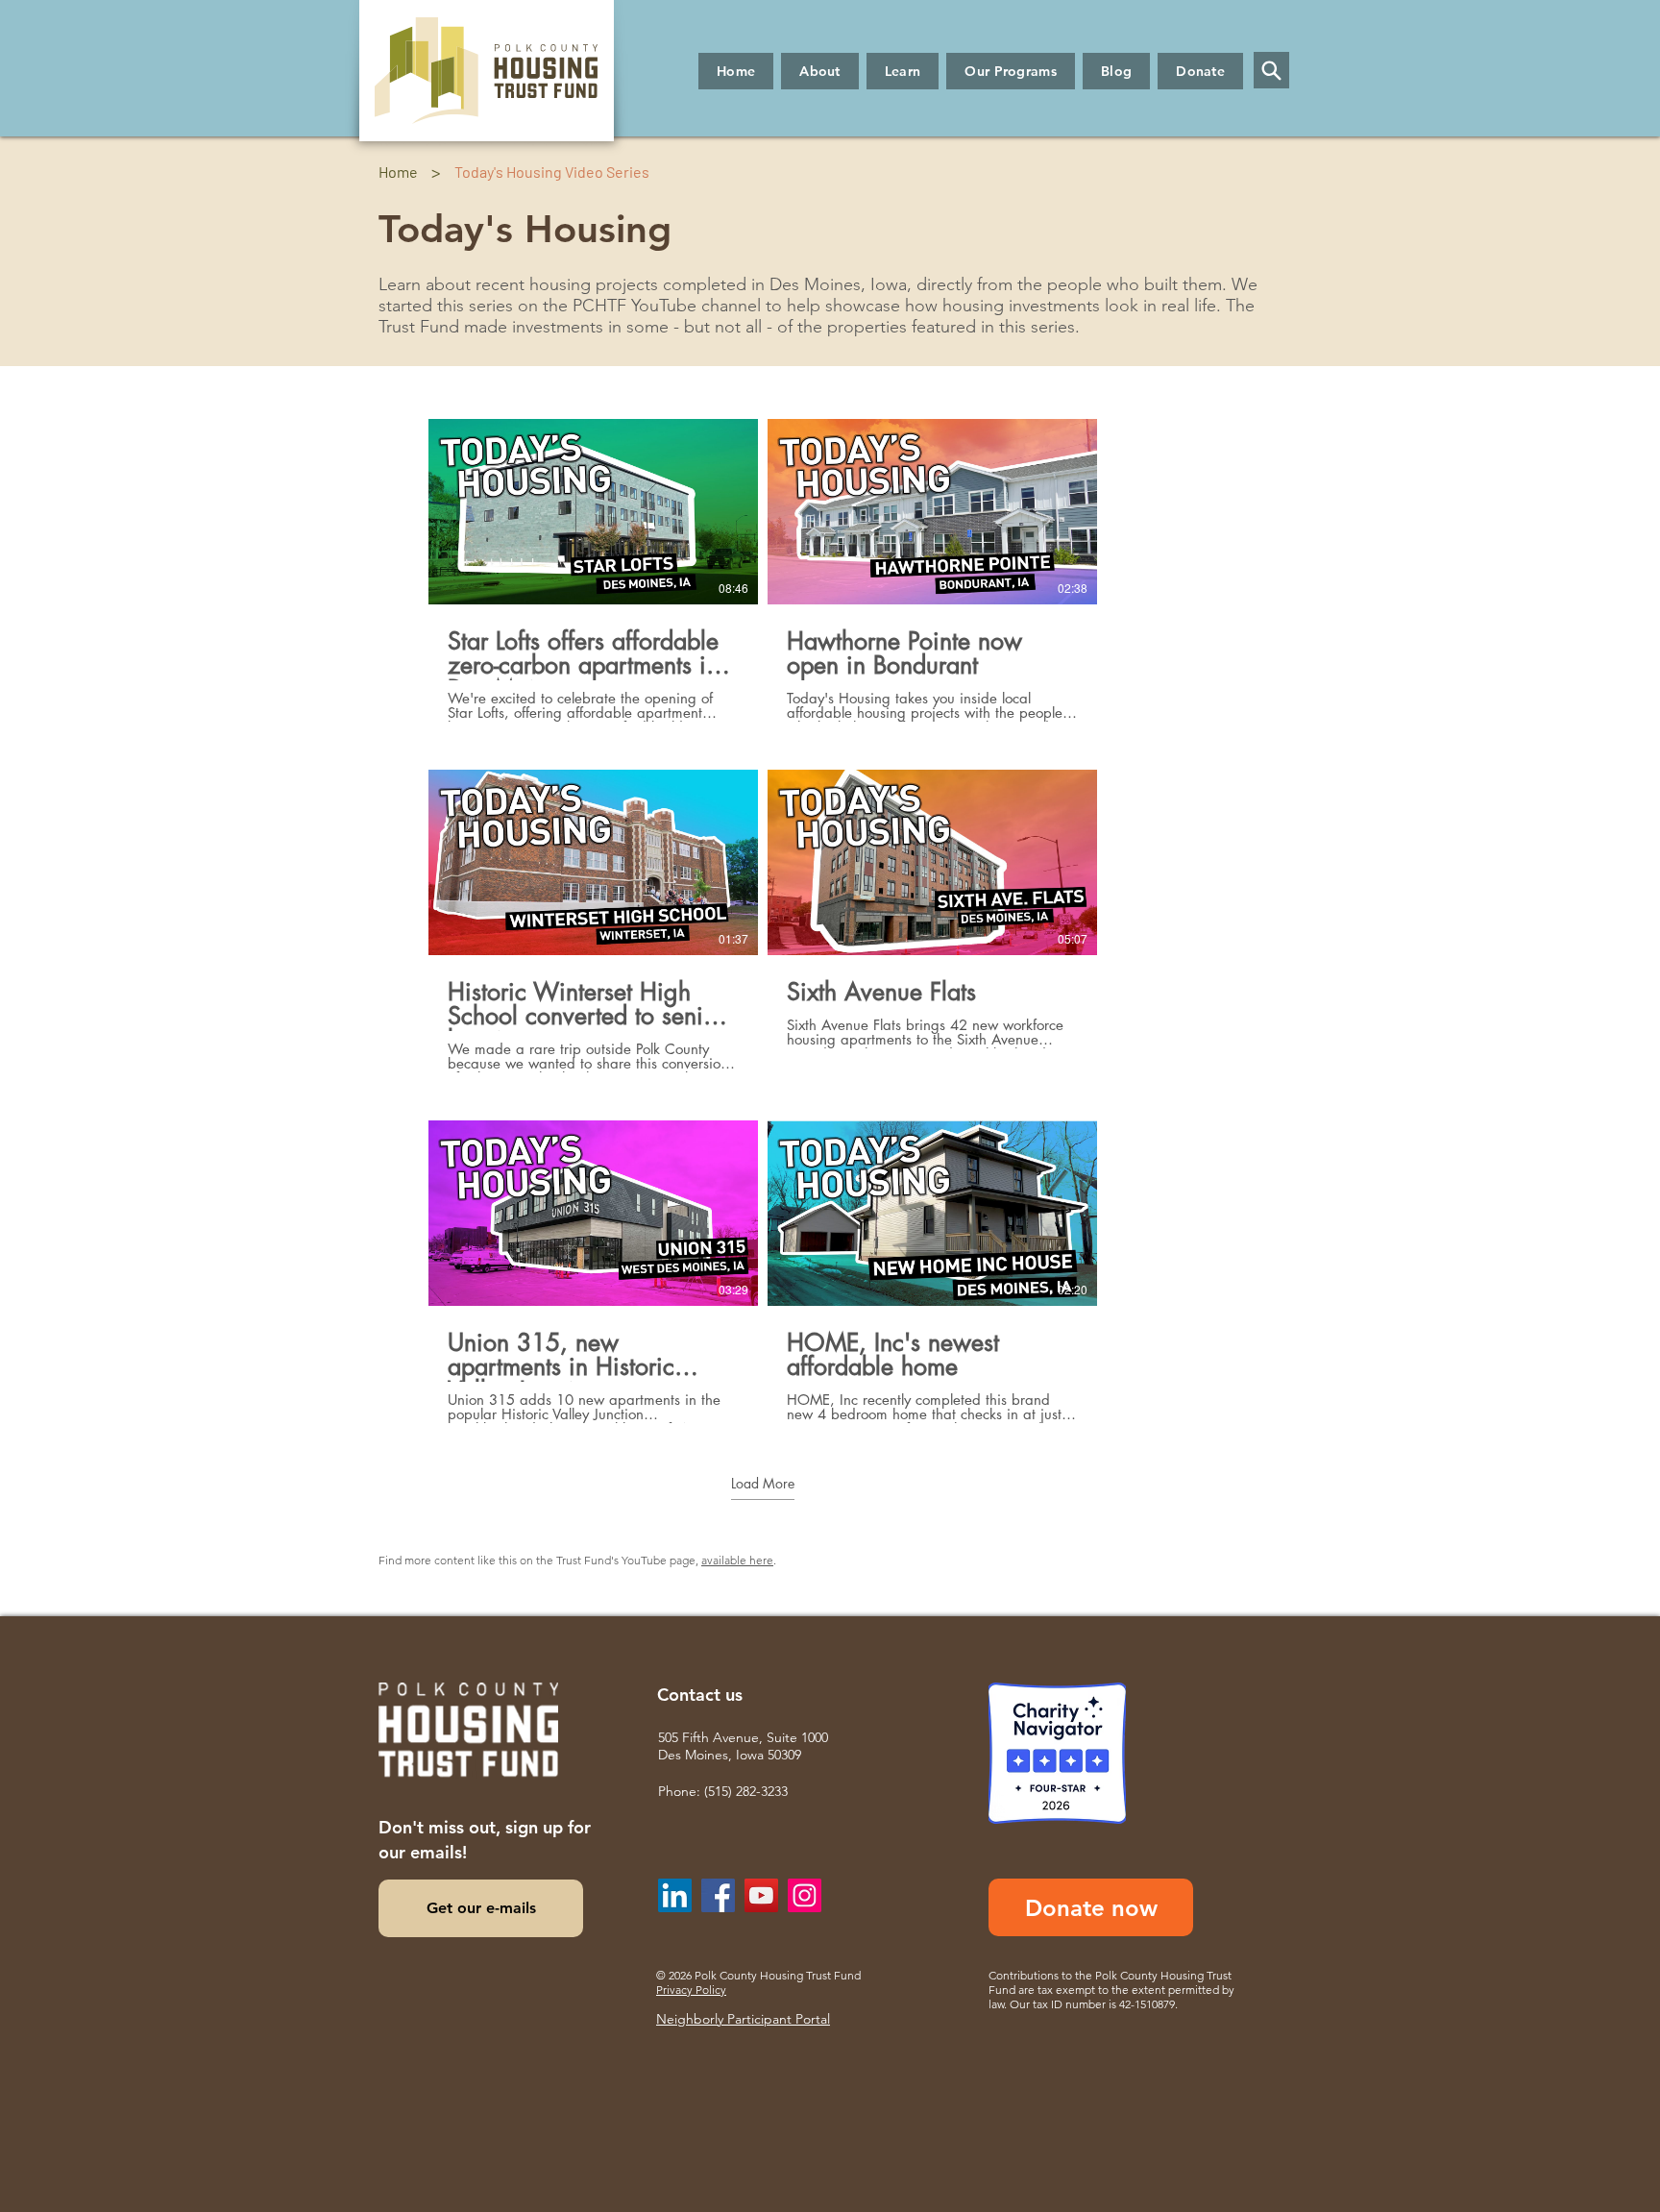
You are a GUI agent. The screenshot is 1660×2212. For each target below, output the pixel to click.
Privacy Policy (691, 1990)
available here (737, 1560)
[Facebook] (718, 1895)
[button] (820, 71)
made (486, 327)
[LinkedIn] (675, 1895)
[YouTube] (761, 1895)
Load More (763, 1484)
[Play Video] (594, 511)
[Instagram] (805, 1895)
